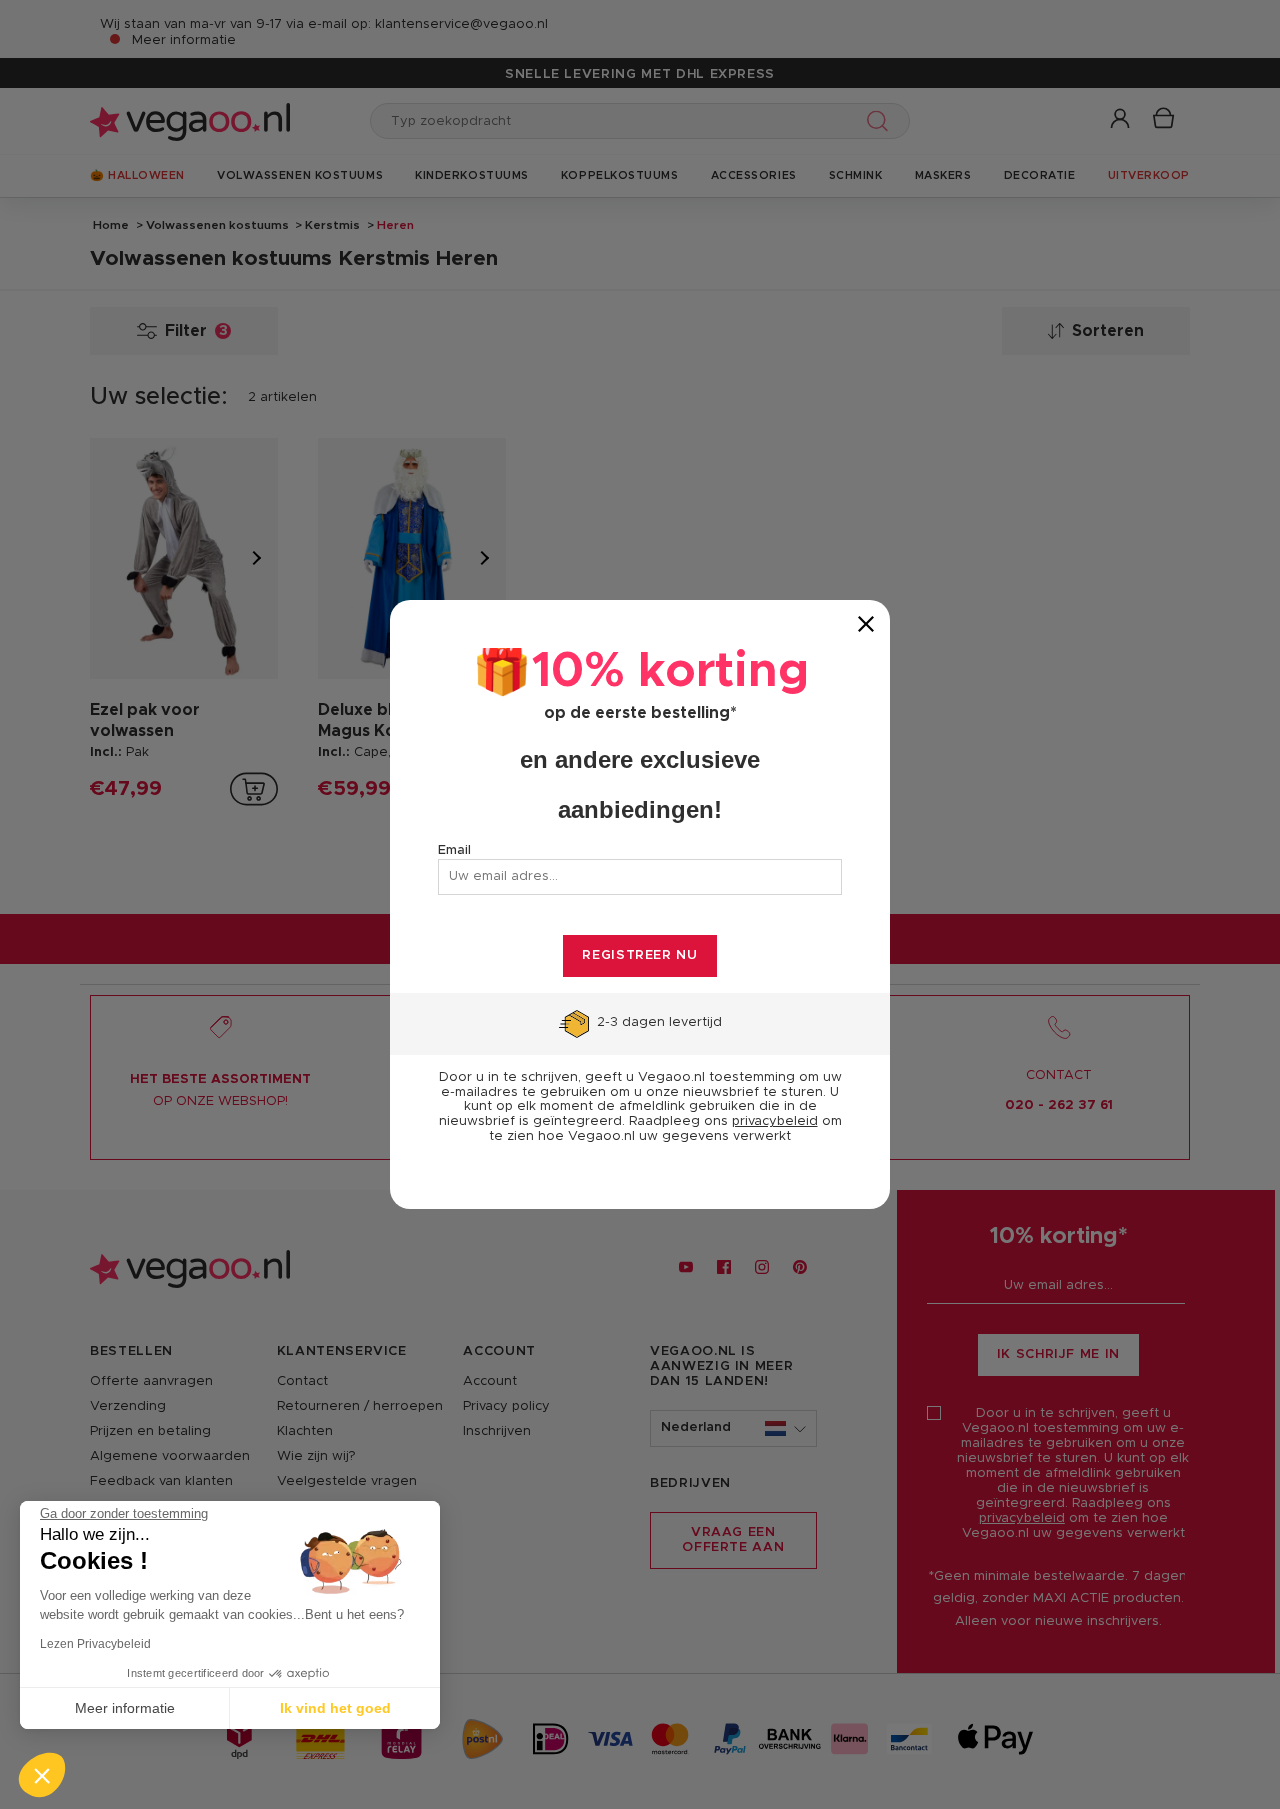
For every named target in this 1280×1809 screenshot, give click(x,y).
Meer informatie (125, 1708)
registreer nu (639, 955)
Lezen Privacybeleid (95, 1644)
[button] (42, 1775)
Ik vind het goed (335, 1708)
